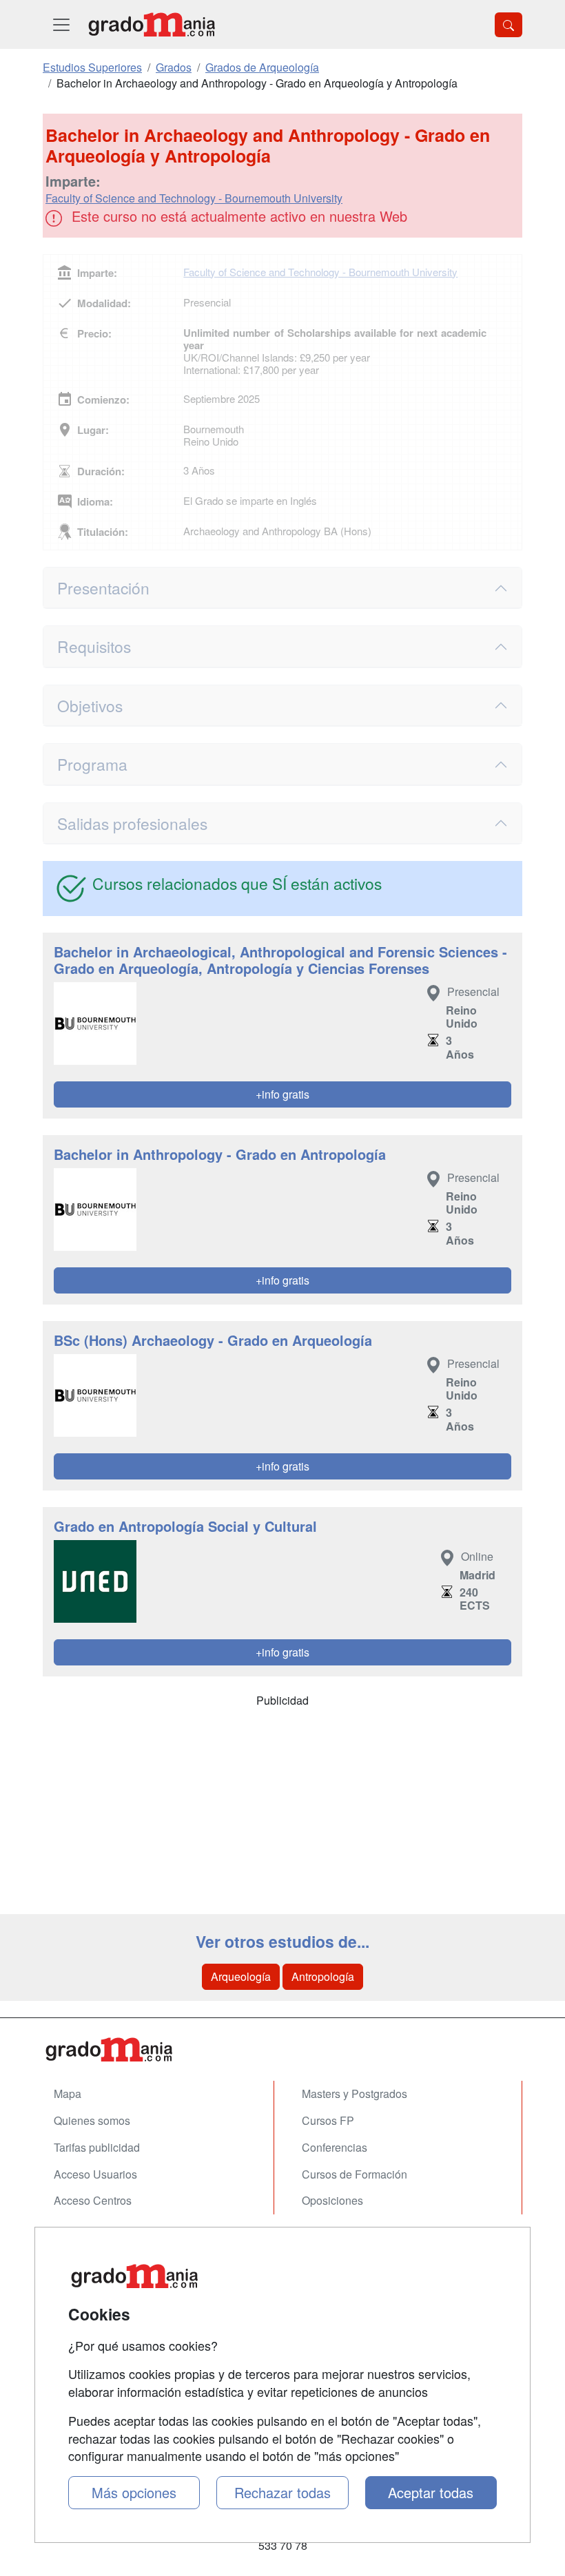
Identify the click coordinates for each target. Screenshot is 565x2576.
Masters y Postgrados (355, 2094)
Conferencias (335, 2147)
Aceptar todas (431, 2492)
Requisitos (94, 646)
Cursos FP (328, 2120)
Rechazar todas (282, 2492)
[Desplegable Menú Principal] (61, 24)
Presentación (103, 588)
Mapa (68, 2094)
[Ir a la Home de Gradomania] (282, 2049)
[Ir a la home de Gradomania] (152, 24)
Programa (92, 764)
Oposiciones (332, 2200)
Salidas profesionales (132, 823)
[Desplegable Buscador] (508, 25)
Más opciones (134, 2492)
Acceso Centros (93, 2200)
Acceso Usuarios (95, 2174)
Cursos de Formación (355, 2174)
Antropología (323, 1976)
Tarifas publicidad (97, 2147)
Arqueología (241, 1976)
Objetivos (90, 705)
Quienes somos (92, 2120)
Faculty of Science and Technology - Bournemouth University (194, 198)
